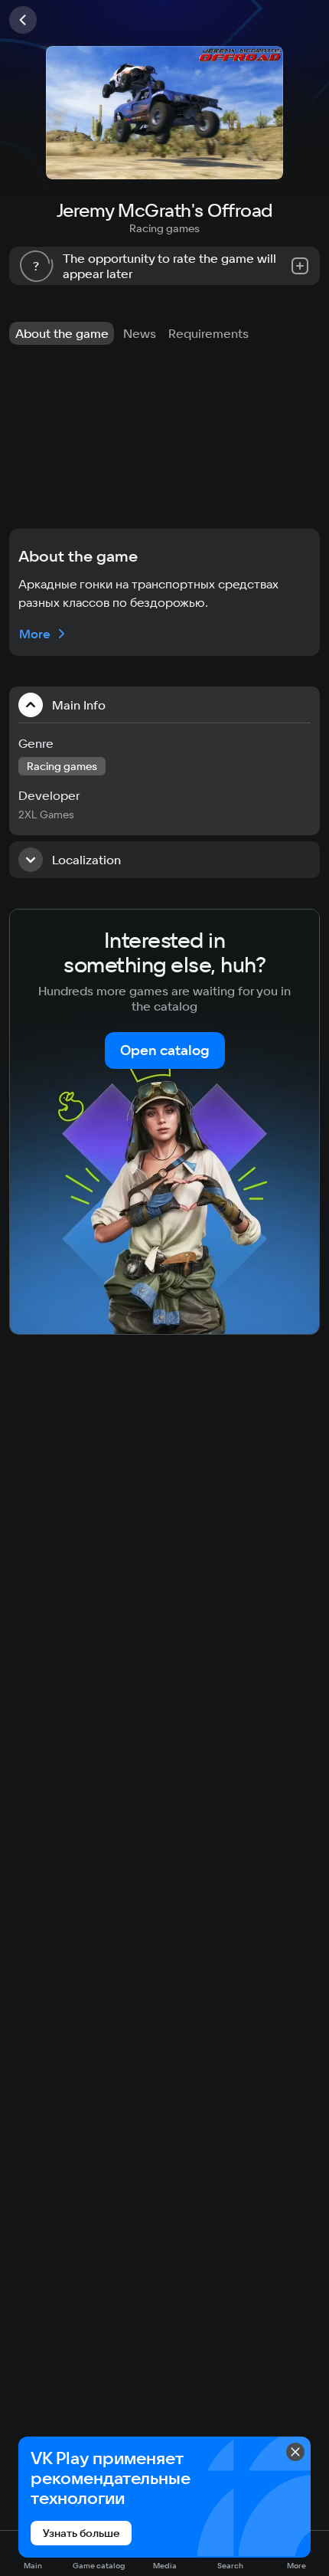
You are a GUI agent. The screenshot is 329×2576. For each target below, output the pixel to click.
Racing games (164, 228)
